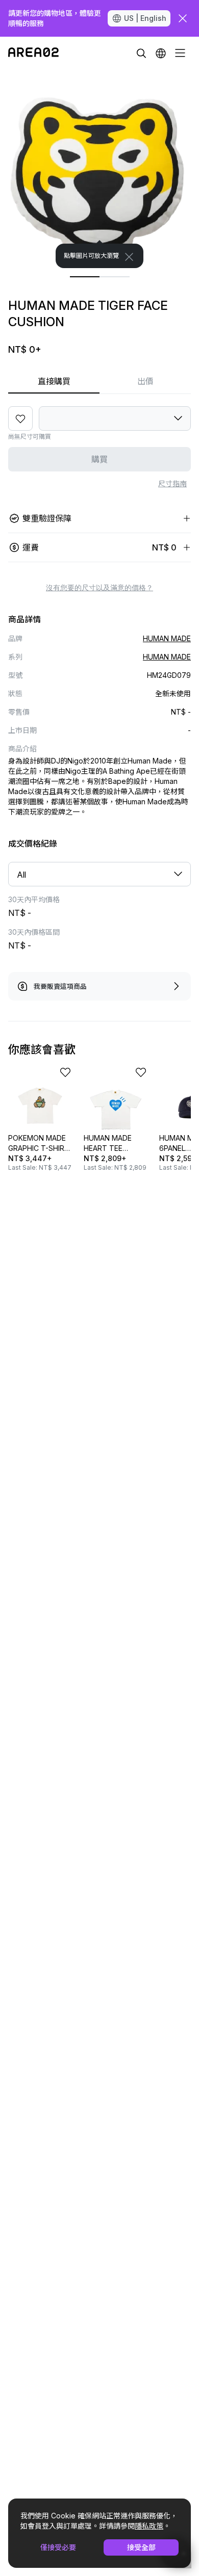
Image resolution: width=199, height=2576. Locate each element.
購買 (99, 459)
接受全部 (141, 2547)
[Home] (33, 53)
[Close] (129, 257)
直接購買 (54, 381)
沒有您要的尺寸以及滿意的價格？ (99, 588)
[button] (161, 53)
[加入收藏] (20, 418)
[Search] (141, 53)
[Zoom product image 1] (99, 169)
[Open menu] (180, 53)
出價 (145, 381)
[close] (183, 18)
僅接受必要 (58, 2547)
